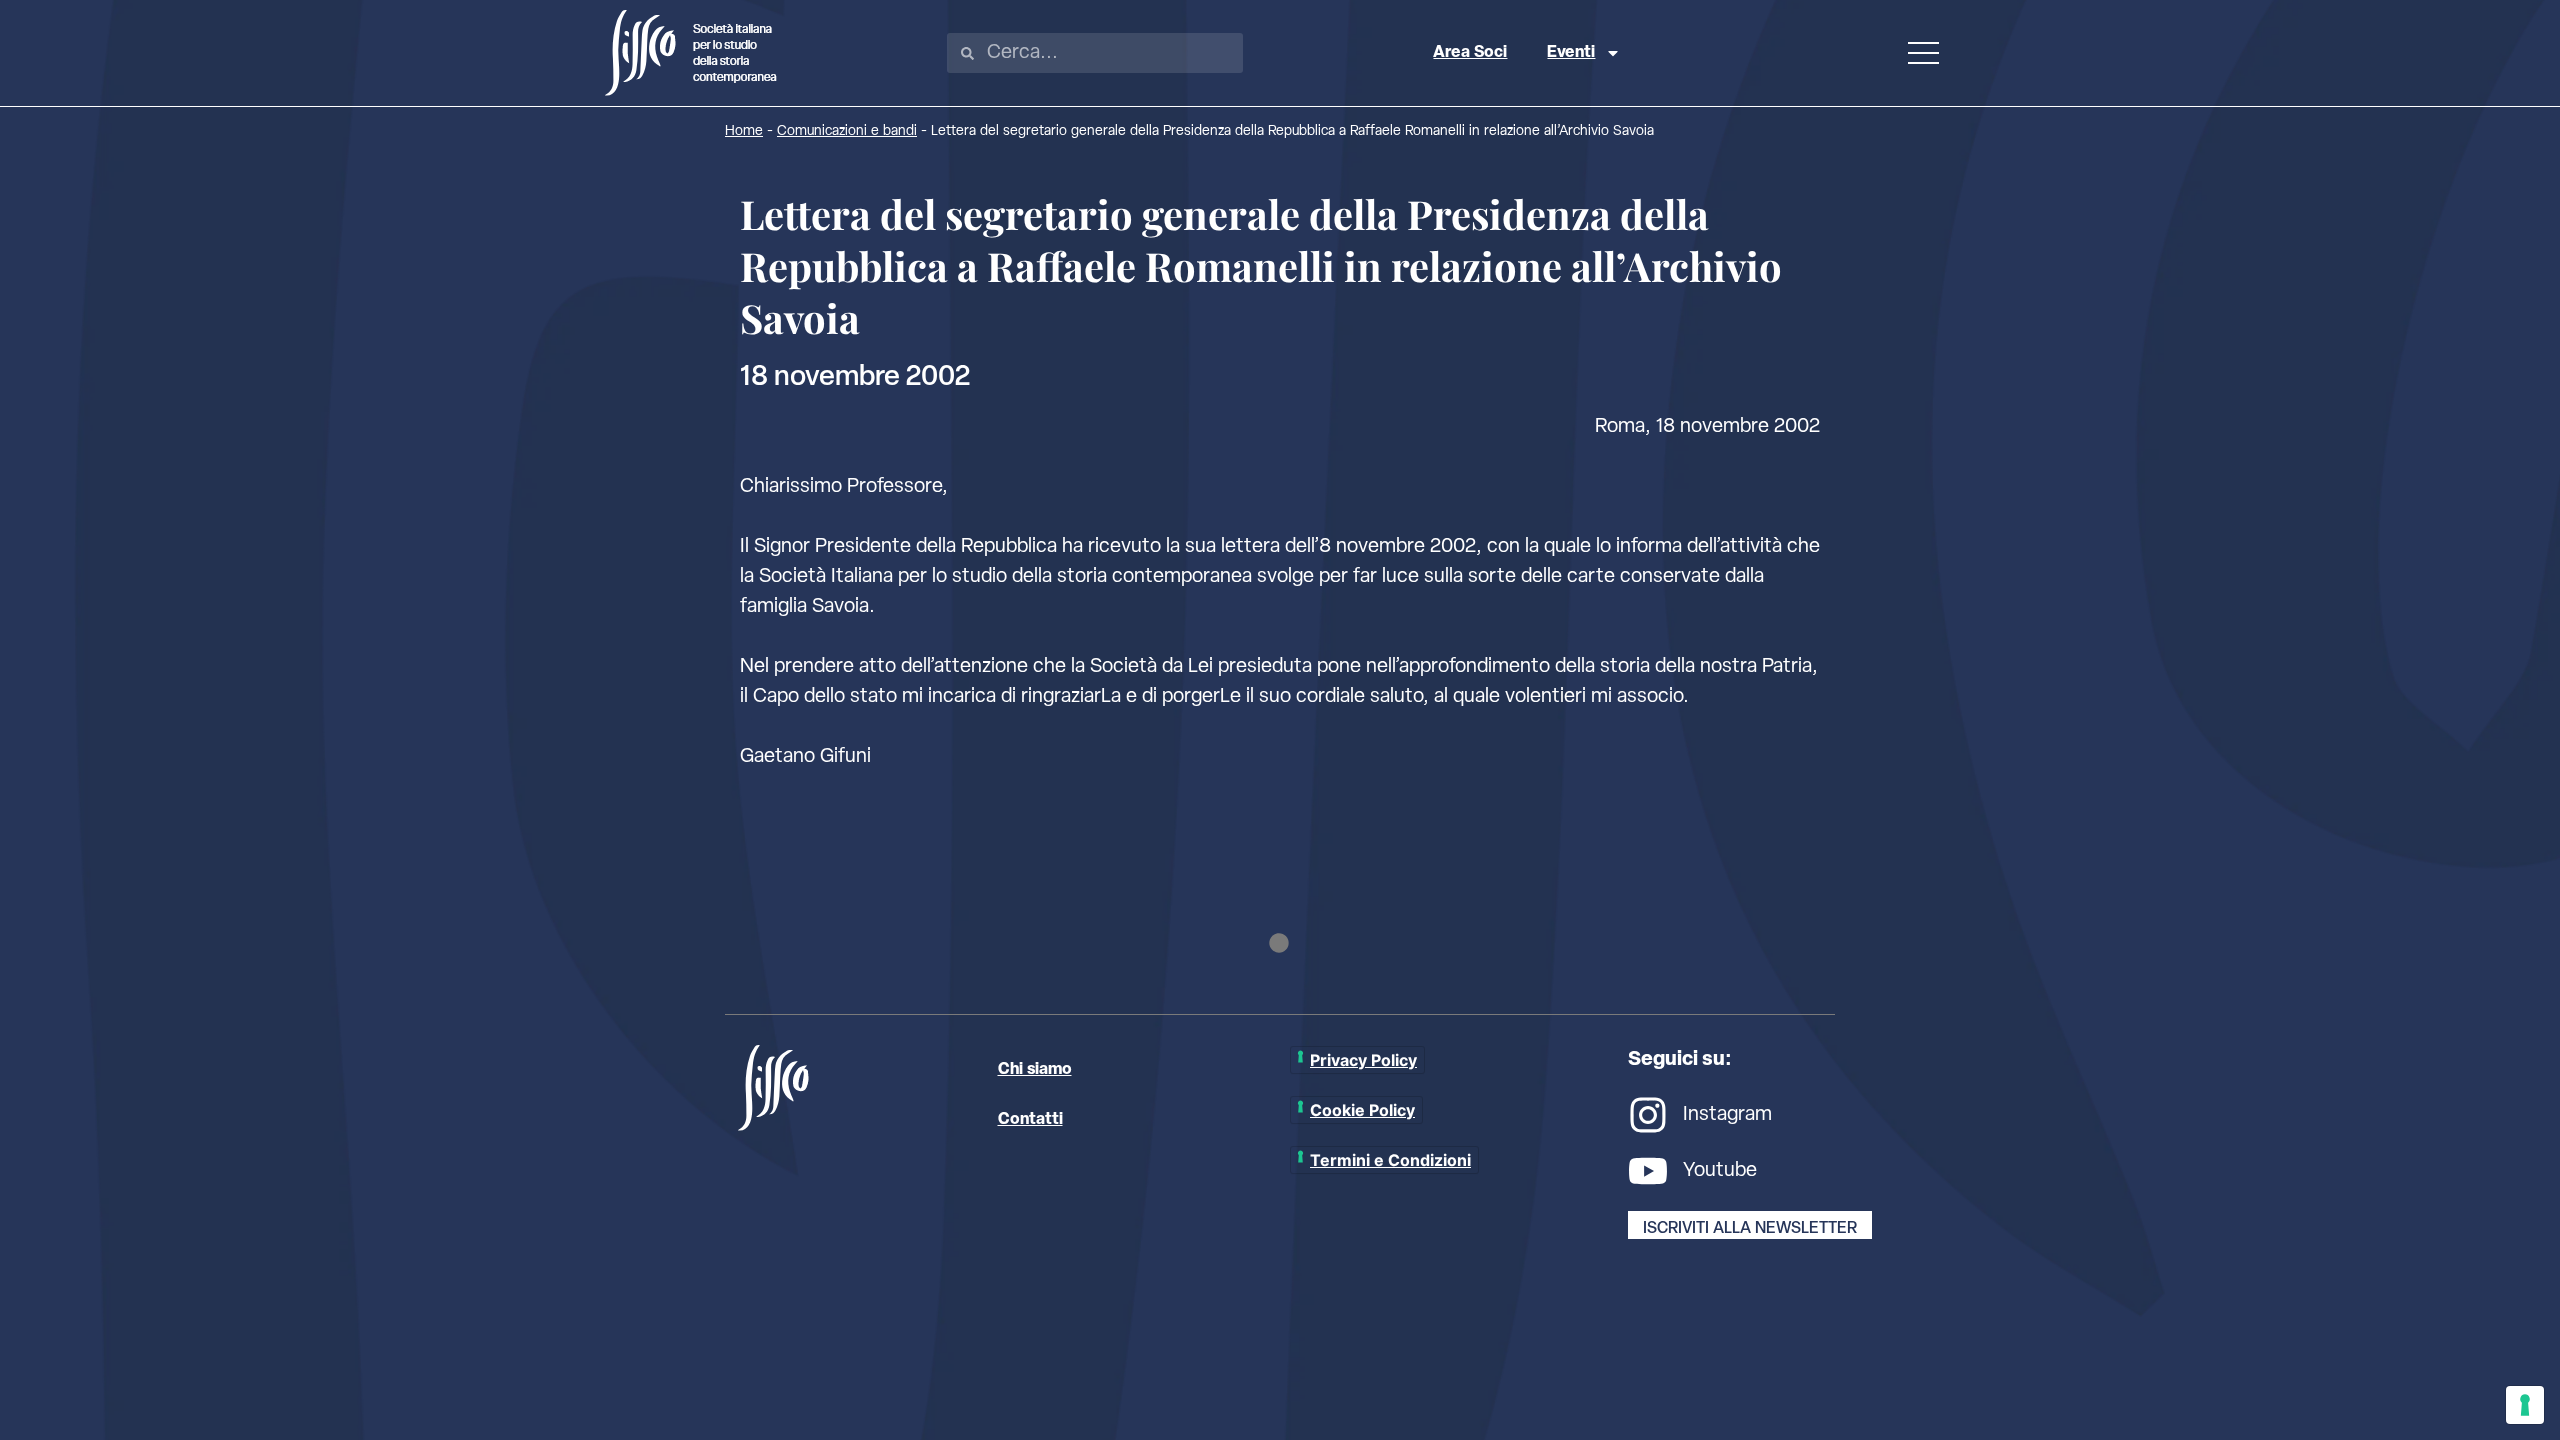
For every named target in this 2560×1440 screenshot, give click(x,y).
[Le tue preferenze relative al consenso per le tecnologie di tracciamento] (2525, 1405)
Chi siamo (1035, 1070)
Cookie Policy (1362, 1110)
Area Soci (1470, 53)
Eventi (1571, 53)
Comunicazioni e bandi (847, 131)
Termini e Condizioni (1390, 1160)
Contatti (1030, 1120)
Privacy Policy (1363, 1060)
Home (744, 131)
